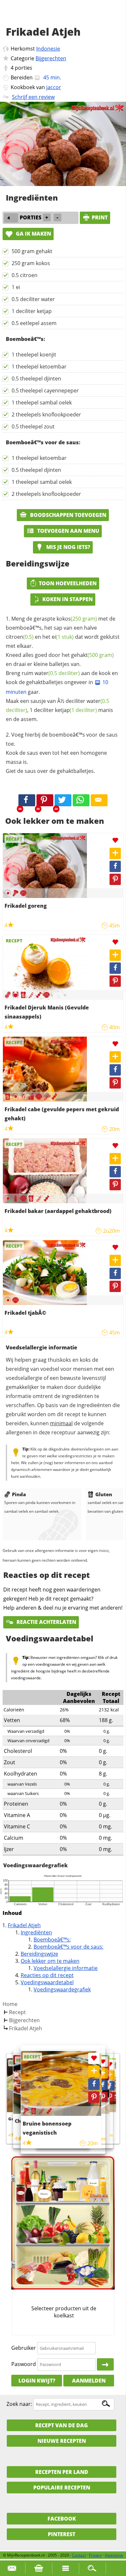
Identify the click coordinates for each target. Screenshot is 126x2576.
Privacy (95, 2555)
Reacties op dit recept (47, 1975)
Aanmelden (89, 2381)
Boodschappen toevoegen (68, 515)
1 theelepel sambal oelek (42, 402)
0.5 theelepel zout (33, 426)
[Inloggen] (105, 2364)
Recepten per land (62, 2472)
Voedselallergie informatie (66, 1968)
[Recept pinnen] (115, 879)
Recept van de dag (62, 2425)
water (57, 673)
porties (24, 68)
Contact (79, 2555)
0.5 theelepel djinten (36, 379)
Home (10, 2004)
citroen (20, 637)
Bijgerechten (51, 58)
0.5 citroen (25, 275)
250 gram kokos (31, 263)
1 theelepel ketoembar (39, 367)
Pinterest (62, 2534)
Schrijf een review (33, 97)
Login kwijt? (37, 2381)
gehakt (92, 655)
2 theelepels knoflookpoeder (46, 414)
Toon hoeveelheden (68, 583)
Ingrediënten (36, 1932)
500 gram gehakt (32, 251)
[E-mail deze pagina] (99, 800)
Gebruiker (24, 2348)
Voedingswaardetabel (47, 1982)
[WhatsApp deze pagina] (81, 800)
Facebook (62, 2519)
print (100, 217)
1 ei (16, 287)
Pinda (19, 1494)
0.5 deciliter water (33, 299)
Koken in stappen (68, 599)
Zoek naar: (19, 2404)
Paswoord (24, 2364)
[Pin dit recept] (45, 800)
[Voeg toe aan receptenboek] (115, 853)
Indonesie (48, 49)
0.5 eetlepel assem (34, 323)
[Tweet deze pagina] (63, 800)
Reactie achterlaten (46, 1622)
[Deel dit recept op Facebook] (27, 800)
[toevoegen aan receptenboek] (110, 2075)
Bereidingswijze (39, 1954)
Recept (17, 2012)
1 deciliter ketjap (32, 311)
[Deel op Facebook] (115, 866)
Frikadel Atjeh (24, 1925)
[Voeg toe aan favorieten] (115, 840)
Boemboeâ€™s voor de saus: (68, 1947)
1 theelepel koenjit (34, 355)
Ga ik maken (33, 234)
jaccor (54, 87)
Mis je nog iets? (68, 547)
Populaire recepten (62, 2488)
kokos (77, 619)
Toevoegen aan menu (68, 531)
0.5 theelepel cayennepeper (45, 390)
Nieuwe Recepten (62, 2441)
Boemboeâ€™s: (52, 1940)
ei (63, 637)
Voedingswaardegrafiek (62, 1989)
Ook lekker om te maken (50, 1961)
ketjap (76, 710)
